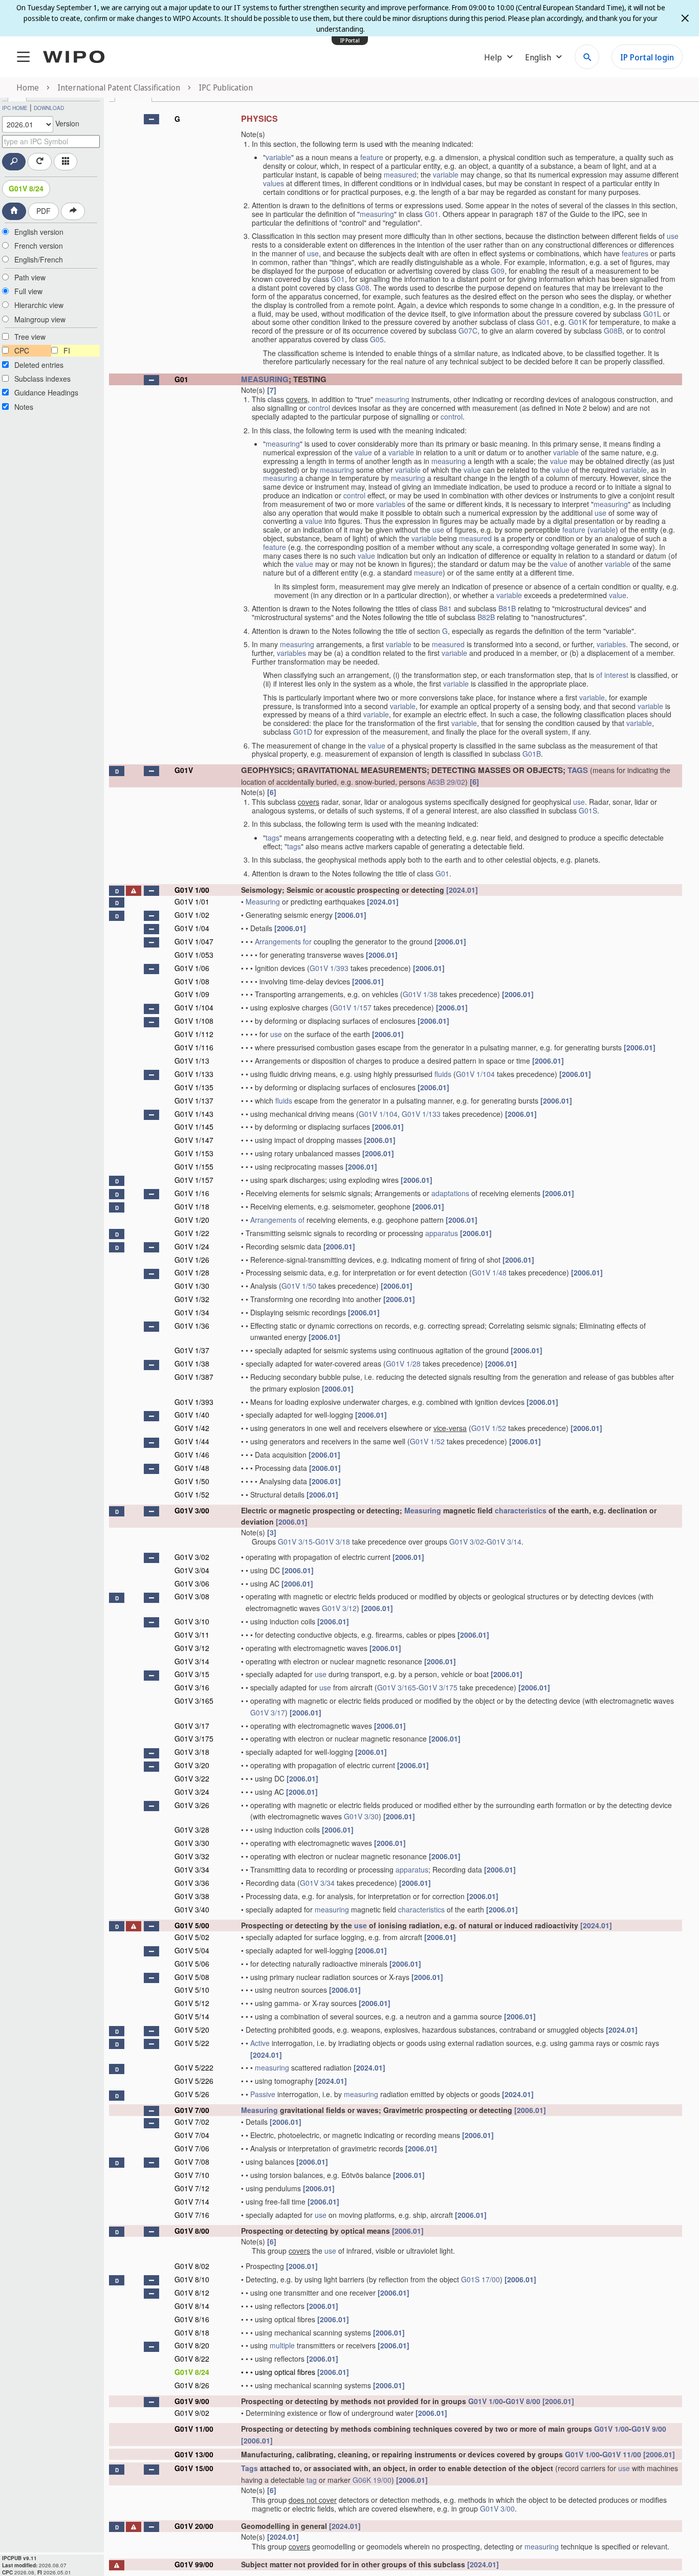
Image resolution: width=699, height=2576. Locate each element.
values (274, 183)
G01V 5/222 (194, 2067)
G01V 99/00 (194, 2564)
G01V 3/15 (295, 1542)
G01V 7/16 (192, 2215)
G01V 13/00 (194, 2454)
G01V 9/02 (192, 2413)
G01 (432, 214)
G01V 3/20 (192, 1765)
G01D (303, 732)
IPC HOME (15, 108)
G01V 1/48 (489, 1272)
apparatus (442, 1233)
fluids (443, 1074)
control (319, 408)
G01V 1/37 (192, 1350)
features (635, 253)
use (673, 236)
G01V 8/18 (192, 2332)
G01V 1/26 (192, 1260)
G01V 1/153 (194, 1153)
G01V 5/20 (192, 2030)
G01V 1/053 (194, 955)
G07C (468, 331)
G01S (588, 810)
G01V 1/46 (192, 1455)
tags (272, 838)
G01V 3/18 (333, 1542)
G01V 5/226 (194, 2081)
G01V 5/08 (192, 1977)
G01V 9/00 (192, 2401)
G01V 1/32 (192, 1299)
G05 (377, 339)
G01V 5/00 (192, 1925)
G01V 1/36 (192, 1326)
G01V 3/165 (397, 1687)
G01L (652, 314)
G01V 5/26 (192, 2094)
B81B (507, 608)
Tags (249, 2468)
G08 (363, 288)
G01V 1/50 (299, 1286)
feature (372, 157)
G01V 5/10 (192, 1990)
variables (391, 504)
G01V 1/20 (192, 1220)
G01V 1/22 (192, 1233)
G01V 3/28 (192, 1830)
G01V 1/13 (192, 1061)
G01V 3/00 (192, 1510)
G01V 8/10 (192, 2279)
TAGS (578, 770)
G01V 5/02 (192, 1937)
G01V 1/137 (194, 1100)
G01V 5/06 (192, 1964)
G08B (613, 331)
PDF (43, 211)
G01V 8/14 (192, 2306)
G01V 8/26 (192, 2385)
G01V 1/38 (420, 994)
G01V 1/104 (194, 1007)
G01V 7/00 (192, 2110)
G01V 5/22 (192, 2043)
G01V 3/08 (192, 1596)
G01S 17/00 (480, 2279)
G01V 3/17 (268, 1712)
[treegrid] (396, 1340)
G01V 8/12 (192, 2293)
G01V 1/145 (194, 1127)
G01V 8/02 (192, 2266)
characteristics (521, 1510)
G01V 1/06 (192, 968)
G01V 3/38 (192, 1896)
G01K (578, 322)
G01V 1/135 (194, 1087)
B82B (486, 617)
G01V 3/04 (192, 1570)
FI (67, 350)
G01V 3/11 (192, 1635)
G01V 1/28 (192, 1272)
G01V (184, 770)
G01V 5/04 (192, 1950)
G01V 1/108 (194, 1021)
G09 (498, 271)
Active (260, 2043)
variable (278, 157)
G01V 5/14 (192, 2016)
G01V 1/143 (194, 1114)
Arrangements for (283, 941)
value (363, 452)
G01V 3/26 (192, 1805)
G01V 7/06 (192, 2148)
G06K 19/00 (372, 2480)
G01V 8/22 (192, 2359)
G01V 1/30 (192, 1286)
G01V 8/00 (192, 2231)
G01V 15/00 (194, 2468)
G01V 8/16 (192, 2319)
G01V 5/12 (192, 2003)
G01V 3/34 (192, 1869)
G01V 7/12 (192, 2188)
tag (312, 2480)
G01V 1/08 (192, 981)
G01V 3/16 (192, 1687)
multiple (282, 2345)
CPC (22, 350)
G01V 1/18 (192, 1206)
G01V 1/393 (329, 968)
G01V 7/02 (192, 2122)
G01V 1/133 (194, 1074)
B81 (445, 608)
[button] (151, 119)
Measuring (263, 901)
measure (428, 573)
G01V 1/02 (192, 915)
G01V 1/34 (192, 1312)
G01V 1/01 (192, 901)
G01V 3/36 (192, 1883)
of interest (612, 675)
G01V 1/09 (192, 994)
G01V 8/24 (26, 188)
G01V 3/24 (192, 1792)
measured (400, 174)
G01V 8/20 (192, 2345)
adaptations (450, 1193)
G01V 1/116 (194, 1047)
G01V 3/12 (339, 1608)
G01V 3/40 (192, 1909)
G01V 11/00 (194, 2429)
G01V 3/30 (361, 1816)
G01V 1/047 (194, 941)
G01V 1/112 (194, 1034)
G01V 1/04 (192, 928)
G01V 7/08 (192, 2162)
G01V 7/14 (192, 2201)
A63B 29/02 (446, 782)
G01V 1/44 (192, 1441)
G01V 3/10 (192, 1621)
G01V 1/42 (192, 1428)
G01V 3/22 (192, 1778)
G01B (532, 754)
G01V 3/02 (467, 1542)
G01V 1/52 (489, 1428)
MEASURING (265, 379)
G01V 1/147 (194, 1140)
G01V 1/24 (192, 1246)
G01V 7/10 (192, 2175)
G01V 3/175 (438, 1687)
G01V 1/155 (194, 1166)
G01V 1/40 (192, 1415)
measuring (377, 214)
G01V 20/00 (194, 2526)
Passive (263, 2094)
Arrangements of (277, 1220)
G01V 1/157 (352, 1007)
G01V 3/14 (504, 1542)
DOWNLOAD (49, 108)
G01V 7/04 (192, 2135)
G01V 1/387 (194, 1377)
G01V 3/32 (192, 1856)
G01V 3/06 (192, 1583)
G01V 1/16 (192, 1193)
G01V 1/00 (192, 890)
